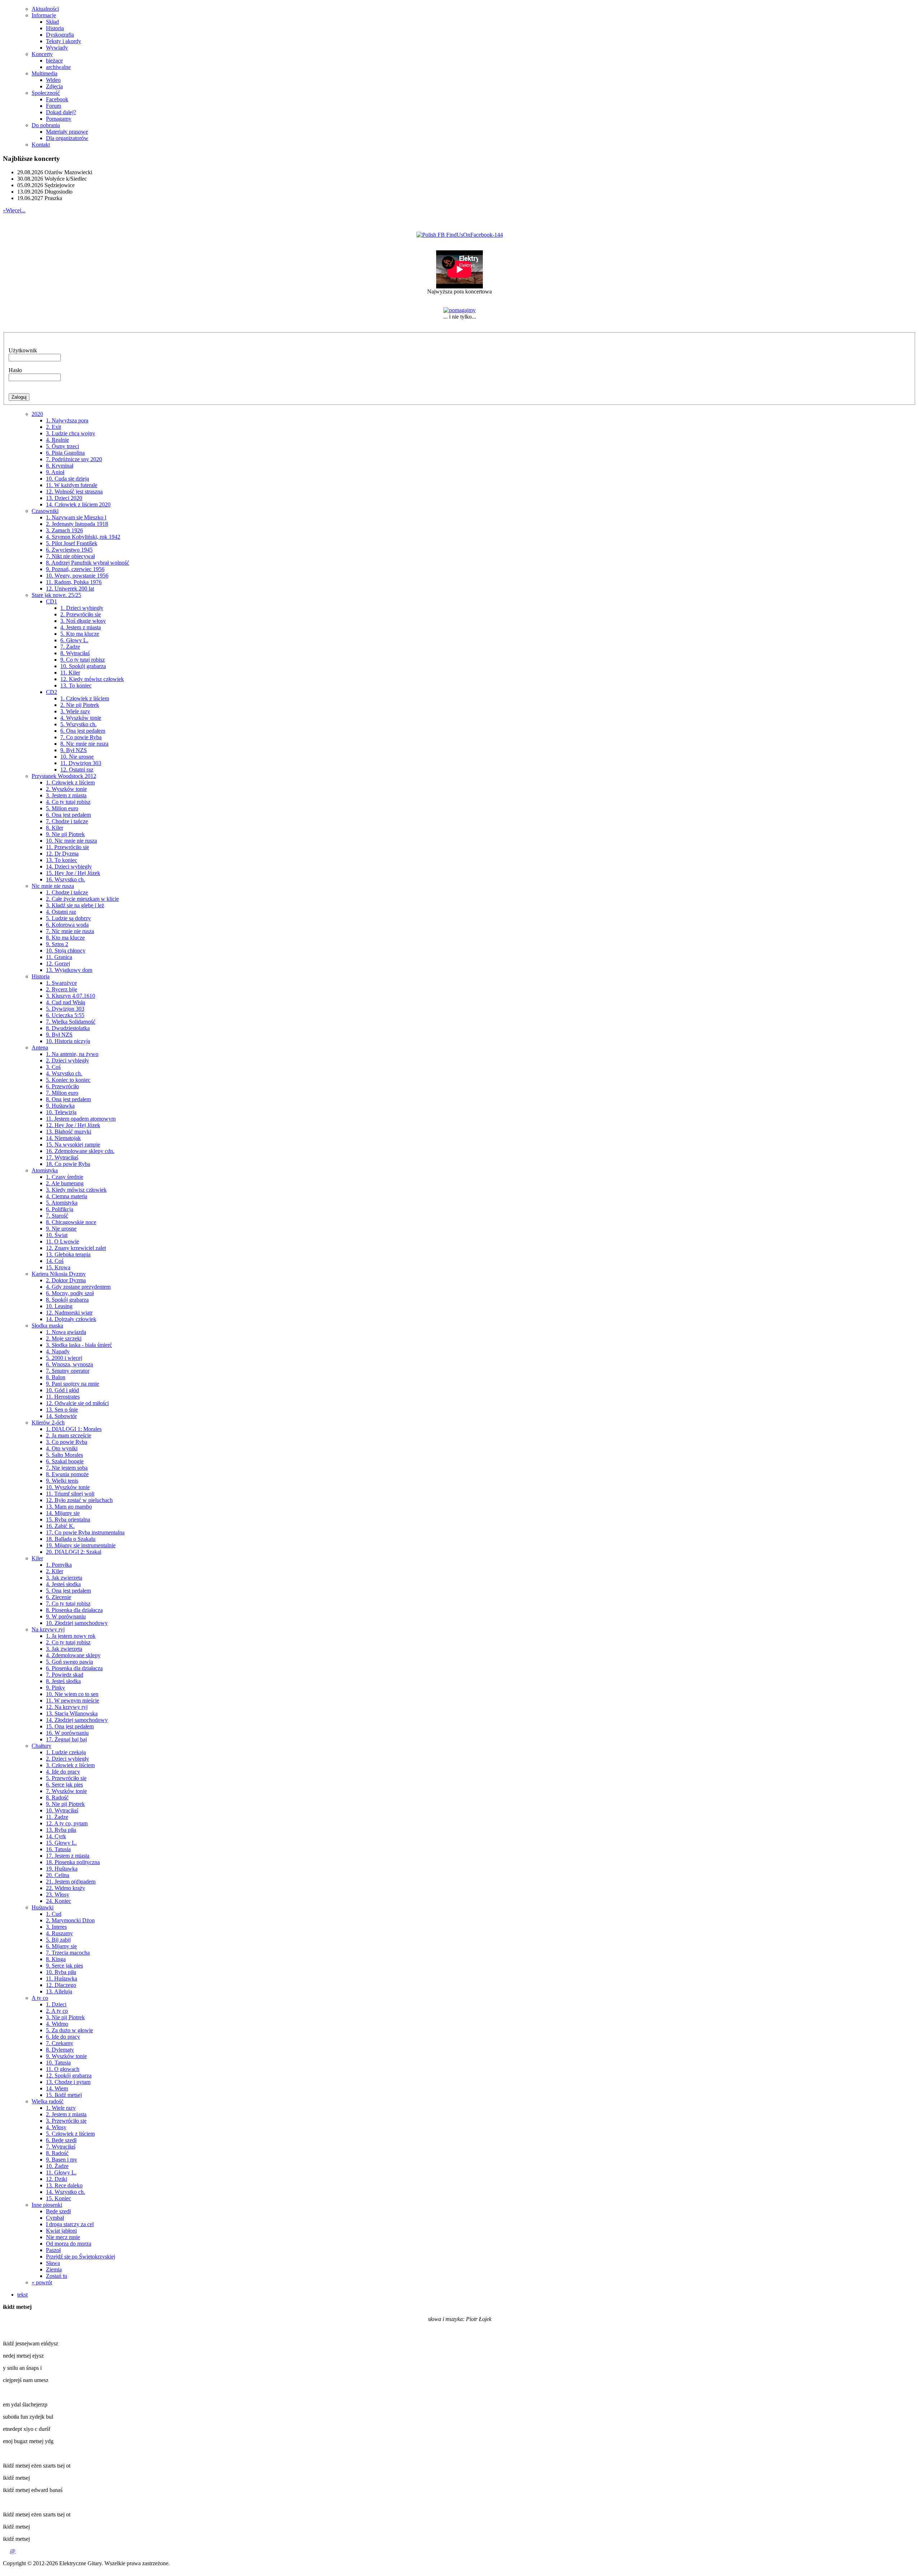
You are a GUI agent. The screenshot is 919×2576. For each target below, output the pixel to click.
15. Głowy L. (61, 1843)
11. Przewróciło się (67, 847)
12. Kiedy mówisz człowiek (92, 679)
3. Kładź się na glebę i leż (75, 905)
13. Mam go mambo (69, 1507)
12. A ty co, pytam (67, 1823)
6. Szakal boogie (65, 1461)
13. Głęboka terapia (68, 1254)
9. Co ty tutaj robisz (83, 660)
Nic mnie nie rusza (53, 886)
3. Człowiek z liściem (70, 1765)
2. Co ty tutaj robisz (68, 1642)
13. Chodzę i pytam (68, 2082)
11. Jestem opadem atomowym (81, 1119)
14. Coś (55, 1261)
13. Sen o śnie (62, 1410)
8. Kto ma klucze (65, 938)
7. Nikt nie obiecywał (70, 556)
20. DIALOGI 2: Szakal (74, 1552)
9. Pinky (55, 1688)
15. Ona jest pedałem (70, 1726)
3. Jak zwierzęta (64, 1578)
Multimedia (45, 73)
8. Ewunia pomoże (67, 1474)
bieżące (54, 61)
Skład (52, 22)
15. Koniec (59, 2198)
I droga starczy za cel (70, 2224)
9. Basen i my (62, 2160)
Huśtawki (43, 1907)
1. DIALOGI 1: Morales (74, 1429)
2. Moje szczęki (64, 1338)
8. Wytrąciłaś (75, 653)
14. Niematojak (63, 1138)
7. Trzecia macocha (68, 1953)
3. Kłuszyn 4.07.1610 (71, 996)
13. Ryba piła (61, 1830)
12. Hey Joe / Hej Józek (73, 1125)
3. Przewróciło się (66, 2121)
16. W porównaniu (67, 1733)
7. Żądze (70, 647)
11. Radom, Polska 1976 (74, 582)
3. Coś (53, 1067)
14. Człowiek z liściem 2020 (78, 504)
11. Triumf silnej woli (70, 1494)
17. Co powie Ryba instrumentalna (85, 1532)
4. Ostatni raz (61, 912)
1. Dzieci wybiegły (82, 608)
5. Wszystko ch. (78, 724)
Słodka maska (47, 1326)
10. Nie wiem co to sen (72, 1694)
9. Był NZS (74, 750)
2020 (37, 414)
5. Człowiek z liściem (70, 2134)
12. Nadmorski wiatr (69, 1313)
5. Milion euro (62, 808)
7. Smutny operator (68, 1371)
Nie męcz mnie (63, 2237)
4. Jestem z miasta (81, 627)
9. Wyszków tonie (66, 2056)
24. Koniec (59, 1901)
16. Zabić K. (60, 1526)
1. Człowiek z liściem (85, 698)
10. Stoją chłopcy (66, 951)
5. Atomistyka (62, 1203)
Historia (55, 28)
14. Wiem (57, 2088)
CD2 (52, 692)
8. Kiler (55, 828)
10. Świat (57, 1235)
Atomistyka (45, 1170)
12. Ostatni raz (77, 770)
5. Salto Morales (64, 1455)
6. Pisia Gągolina (65, 453)
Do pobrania (46, 125)
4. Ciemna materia (67, 1196)
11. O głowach (63, 2069)
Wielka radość (48, 2101)
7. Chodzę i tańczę (67, 821)
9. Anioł (55, 472)
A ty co (40, 1998)
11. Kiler (70, 673)
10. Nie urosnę (77, 757)
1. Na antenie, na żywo (72, 1054)
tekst (22, 2295)
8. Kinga (56, 1959)
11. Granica (59, 957)
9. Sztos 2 (57, 944)
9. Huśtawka (60, 1106)
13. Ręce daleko (64, 2185)
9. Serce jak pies (64, 1966)
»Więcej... (14, 210)
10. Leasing (59, 1306)
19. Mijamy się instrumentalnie (81, 1545)
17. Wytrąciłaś (62, 1157)
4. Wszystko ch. (64, 1073)
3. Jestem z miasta (66, 795)
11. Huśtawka (62, 1979)
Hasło (15, 370)
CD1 (52, 601)
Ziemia (54, 2269)
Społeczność (46, 93)
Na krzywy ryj (48, 1629)
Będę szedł (58, 2211)
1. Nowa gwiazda (66, 1332)
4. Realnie (57, 440)
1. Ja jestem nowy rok (71, 1636)
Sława (53, 2263)
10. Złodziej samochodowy (77, 1623)
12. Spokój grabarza (69, 2075)
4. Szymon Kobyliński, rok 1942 (83, 537)
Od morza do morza (69, 2244)
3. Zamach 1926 (64, 530)
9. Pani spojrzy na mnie (73, 1384)
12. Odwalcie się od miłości (77, 1403)
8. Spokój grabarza (67, 1300)
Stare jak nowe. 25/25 (56, 595)
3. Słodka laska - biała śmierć (79, 1345)
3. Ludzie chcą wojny (71, 433)
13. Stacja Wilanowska (72, 1713)
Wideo (53, 80)
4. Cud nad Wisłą (66, 1002)
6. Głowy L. (74, 640)
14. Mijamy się (63, 1513)
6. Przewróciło (62, 1086)
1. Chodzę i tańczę (67, 892)
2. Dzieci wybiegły (67, 1060)
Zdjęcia (54, 86)
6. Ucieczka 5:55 (65, 1015)
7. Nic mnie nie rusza (70, 931)
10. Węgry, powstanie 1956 (77, 576)
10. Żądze (57, 2166)
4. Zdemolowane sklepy (73, 1655)
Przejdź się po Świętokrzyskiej (81, 2257)
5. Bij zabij (58, 1940)
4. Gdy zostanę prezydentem (78, 1287)
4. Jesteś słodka (63, 1584)
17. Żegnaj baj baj (66, 1739)
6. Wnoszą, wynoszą (69, 1364)
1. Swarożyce (61, 983)
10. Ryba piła (61, 1972)
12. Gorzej (58, 963)
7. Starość (57, 1216)
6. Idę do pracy (63, 2037)
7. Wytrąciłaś (61, 2147)
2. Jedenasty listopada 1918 (77, 524)
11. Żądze (57, 1817)
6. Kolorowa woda (67, 925)
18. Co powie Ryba (68, 1164)
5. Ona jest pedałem (68, 1591)
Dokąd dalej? (61, 112)
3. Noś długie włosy (83, 621)
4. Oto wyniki (62, 1448)
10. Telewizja (61, 1112)
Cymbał (55, 2218)
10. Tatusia (58, 2063)
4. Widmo (57, 2024)
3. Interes (56, 1927)
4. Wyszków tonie (81, 718)
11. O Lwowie (62, 1241)
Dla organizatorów (67, 138)
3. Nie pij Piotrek (65, 2017)
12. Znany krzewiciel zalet (76, 1248)
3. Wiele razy (75, 711)
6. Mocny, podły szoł (70, 1293)
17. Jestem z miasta (68, 1856)
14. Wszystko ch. (66, 2192)
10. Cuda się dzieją (67, 479)
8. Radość (57, 1797)
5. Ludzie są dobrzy (68, 918)
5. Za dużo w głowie (69, 2030)
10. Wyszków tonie (68, 1487)
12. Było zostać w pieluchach (79, 1500)
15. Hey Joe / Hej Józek (73, 873)
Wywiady (57, 48)
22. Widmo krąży (66, 1888)
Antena (40, 1048)
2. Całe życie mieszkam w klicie (82, 899)
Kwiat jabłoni (61, 2231)
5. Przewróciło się (66, 1778)
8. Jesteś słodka (63, 1681)
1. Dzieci (56, 2004)
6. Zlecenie (59, 1597)
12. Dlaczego (61, 1985)
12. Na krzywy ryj (67, 1707)
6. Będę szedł (61, 2140)
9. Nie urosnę (61, 1229)
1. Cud (54, 1914)
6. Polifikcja (60, 1209)
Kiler (37, 1558)
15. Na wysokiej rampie (73, 1145)
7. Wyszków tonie (66, 1791)
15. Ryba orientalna (68, 1519)
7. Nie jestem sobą (67, 1468)
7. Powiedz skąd (65, 1675)
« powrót (42, 2282)
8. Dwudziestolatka (68, 1028)
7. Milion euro (62, 1093)
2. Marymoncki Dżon (70, 1920)
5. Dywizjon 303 (65, 1009)
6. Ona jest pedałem (83, 731)
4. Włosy (56, 2127)
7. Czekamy (60, 2043)
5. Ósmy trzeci (62, 446)
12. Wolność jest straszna (74, 492)
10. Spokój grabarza (83, 666)
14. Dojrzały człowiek (71, 1319)
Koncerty (42, 54)
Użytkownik (23, 350)
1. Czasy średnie (65, 1177)
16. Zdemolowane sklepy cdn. (80, 1151)
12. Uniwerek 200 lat (70, 589)
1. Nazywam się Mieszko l (76, 517)
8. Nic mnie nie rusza (84, 744)
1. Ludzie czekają (66, 1752)
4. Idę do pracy (63, 1772)
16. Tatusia (58, 1849)
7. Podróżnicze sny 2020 (74, 459)
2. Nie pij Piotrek (80, 705)
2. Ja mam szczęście (69, 1435)
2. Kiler (55, 1571)
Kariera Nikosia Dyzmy (59, 1274)
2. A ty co (57, 2011)
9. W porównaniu (66, 1616)
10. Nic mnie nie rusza (71, 841)
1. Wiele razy (61, 2108)
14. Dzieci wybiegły (69, 867)
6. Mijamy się (61, 1946)
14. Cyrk (56, 1836)
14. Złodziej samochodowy (77, 1720)
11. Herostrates (63, 1397)
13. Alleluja (59, 1991)
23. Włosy (58, 1894)
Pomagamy (59, 119)
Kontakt (41, 145)
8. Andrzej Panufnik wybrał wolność (88, 563)
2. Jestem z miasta (66, 2114)
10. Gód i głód (62, 1390)
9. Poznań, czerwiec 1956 (75, 569)
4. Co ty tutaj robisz (68, 802)
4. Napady (58, 1351)
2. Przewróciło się (81, 614)
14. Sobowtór (61, 1416)
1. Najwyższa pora (67, 420)
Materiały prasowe (67, 132)
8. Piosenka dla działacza (74, 1610)
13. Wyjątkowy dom (69, 970)
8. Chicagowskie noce (71, 1222)
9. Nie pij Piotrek (65, 834)
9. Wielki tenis (62, 1481)
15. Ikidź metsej (64, 2095)
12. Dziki (57, 2179)
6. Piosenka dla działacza (74, 1668)
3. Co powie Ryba (67, 1442)
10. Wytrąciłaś (62, 1810)
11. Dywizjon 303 (81, 763)
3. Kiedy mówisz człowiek (76, 1190)
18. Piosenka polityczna (73, 1862)
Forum (53, 106)
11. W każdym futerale (72, 485)
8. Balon (56, 1377)
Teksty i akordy (64, 41)
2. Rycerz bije (62, 989)
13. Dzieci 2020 (64, 498)
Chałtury (41, 1746)
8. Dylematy (60, 2050)
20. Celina (58, 1875)
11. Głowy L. (61, 2172)
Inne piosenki (47, 2205)
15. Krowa (58, 1267)
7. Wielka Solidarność (71, 1022)
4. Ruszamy (59, 1933)
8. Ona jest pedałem (68, 1099)
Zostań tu (57, 2276)
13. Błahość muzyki (69, 1132)
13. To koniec (76, 685)
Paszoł (53, 2250)
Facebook (57, 99)
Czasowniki (45, 511)
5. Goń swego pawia (69, 1662)
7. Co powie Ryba (81, 737)
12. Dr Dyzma (62, 854)
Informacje (44, 15)
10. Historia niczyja (68, 1041)
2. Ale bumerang (65, 1183)
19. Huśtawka (62, 1869)
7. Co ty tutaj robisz (68, 1604)
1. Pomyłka (59, 1565)
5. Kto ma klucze (80, 634)
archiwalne (58, 67)
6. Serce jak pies (64, 1785)
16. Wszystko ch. (66, 879)
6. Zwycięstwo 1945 (69, 550)
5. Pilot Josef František (72, 543)
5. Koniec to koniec (68, 1080)
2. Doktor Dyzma (66, 1280)
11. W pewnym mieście (73, 1701)
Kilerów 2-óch (48, 1423)
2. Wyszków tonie (66, 789)
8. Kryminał (60, 466)
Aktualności (45, 9)
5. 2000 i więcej (64, 1358)
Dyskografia (60, 35)
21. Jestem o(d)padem (71, 1882)
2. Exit (53, 427)
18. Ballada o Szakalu (71, 1539)
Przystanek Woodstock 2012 (64, 776)
